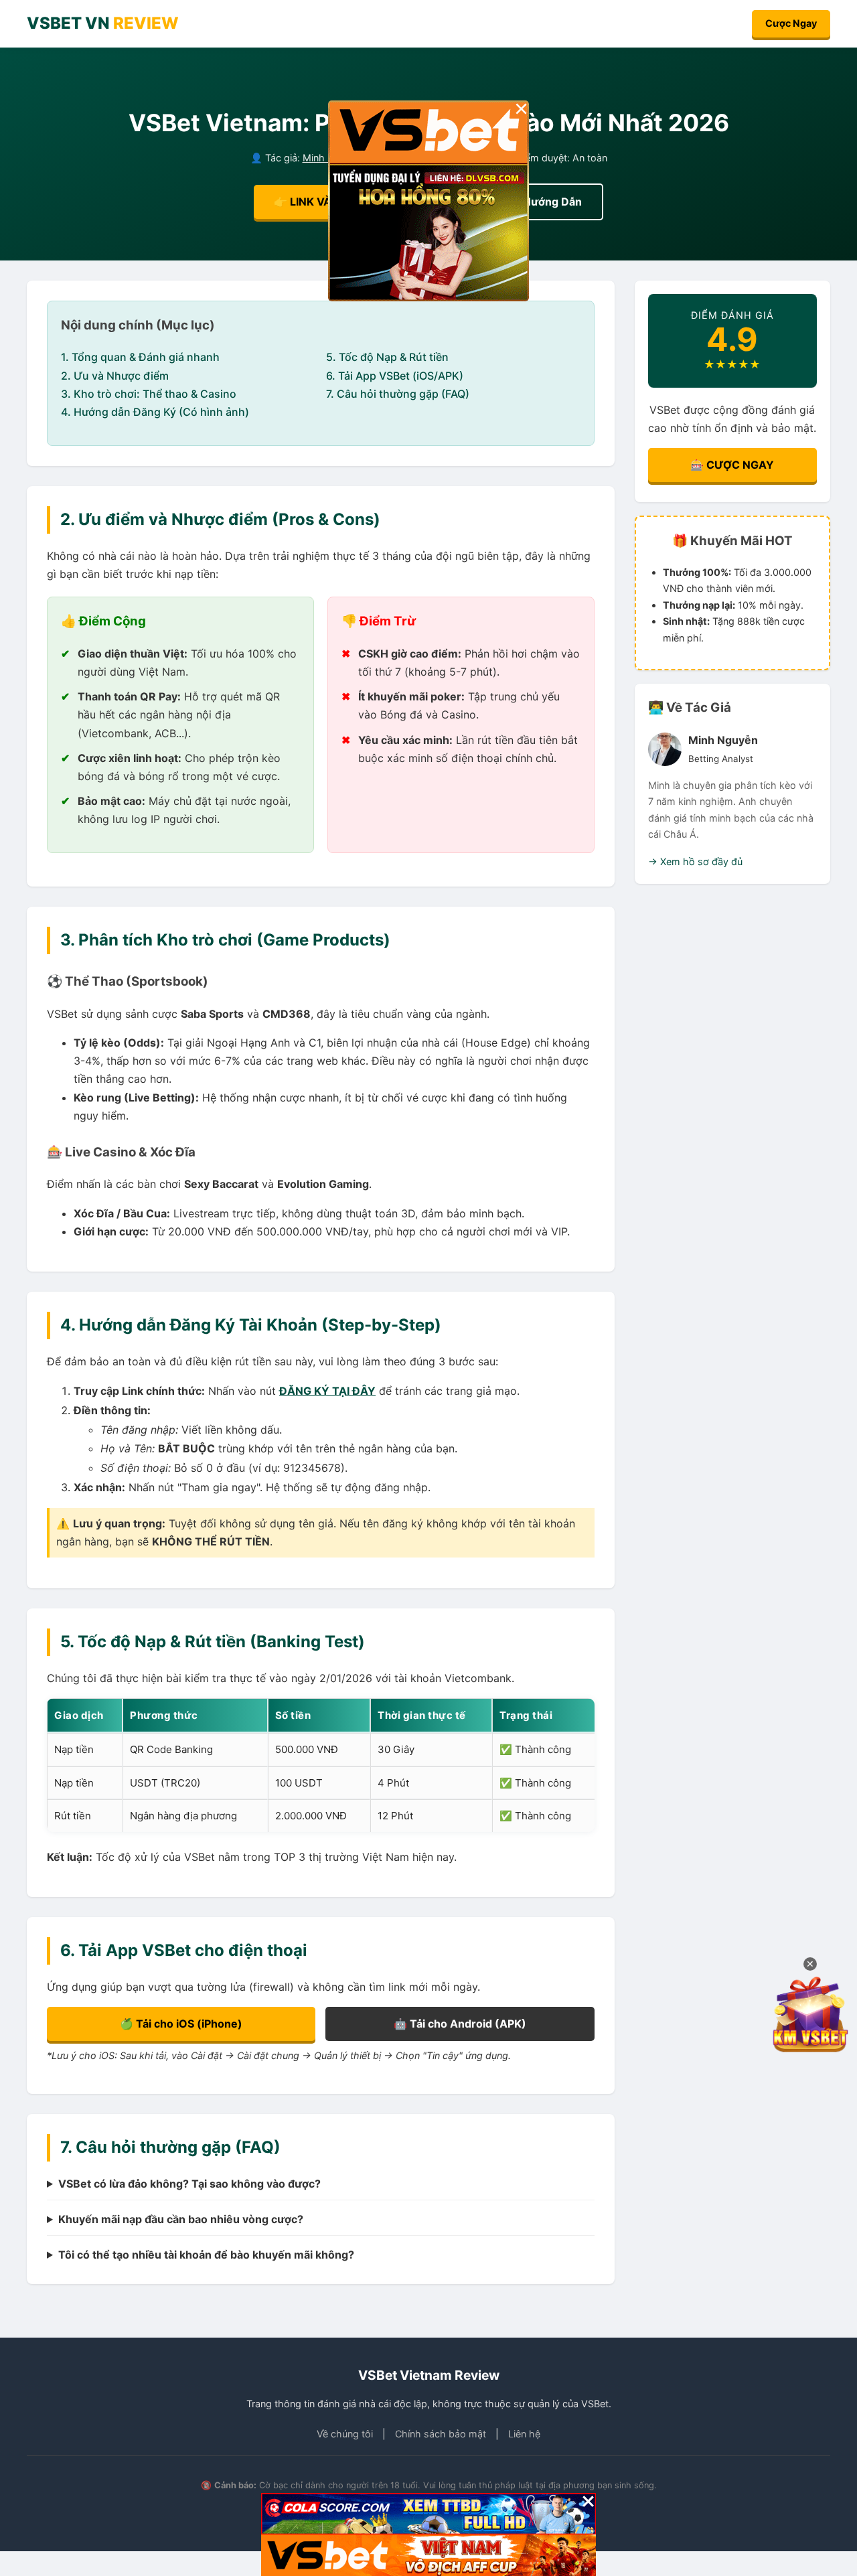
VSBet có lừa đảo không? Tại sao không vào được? (189, 2184)
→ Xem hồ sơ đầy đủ (695, 861)
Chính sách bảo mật (441, 2434)
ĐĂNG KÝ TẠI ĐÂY (327, 1391)
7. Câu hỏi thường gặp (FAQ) (398, 394)
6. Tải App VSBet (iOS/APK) (395, 376)
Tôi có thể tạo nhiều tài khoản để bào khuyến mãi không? (206, 2255)
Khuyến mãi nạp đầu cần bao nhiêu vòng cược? (181, 2219)
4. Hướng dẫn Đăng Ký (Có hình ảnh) (155, 412)
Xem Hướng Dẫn (539, 202)
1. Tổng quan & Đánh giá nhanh (140, 357)
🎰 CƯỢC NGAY (732, 465)
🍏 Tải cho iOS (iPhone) (181, 2024)
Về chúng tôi (345, 2434)
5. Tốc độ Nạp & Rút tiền (387, 357)
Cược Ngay (791, 23)
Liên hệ (524, 2434)
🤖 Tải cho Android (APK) (460, 2024)
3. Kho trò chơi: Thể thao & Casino (149, 394)
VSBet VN (103, 23)
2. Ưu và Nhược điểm (115, 376)
